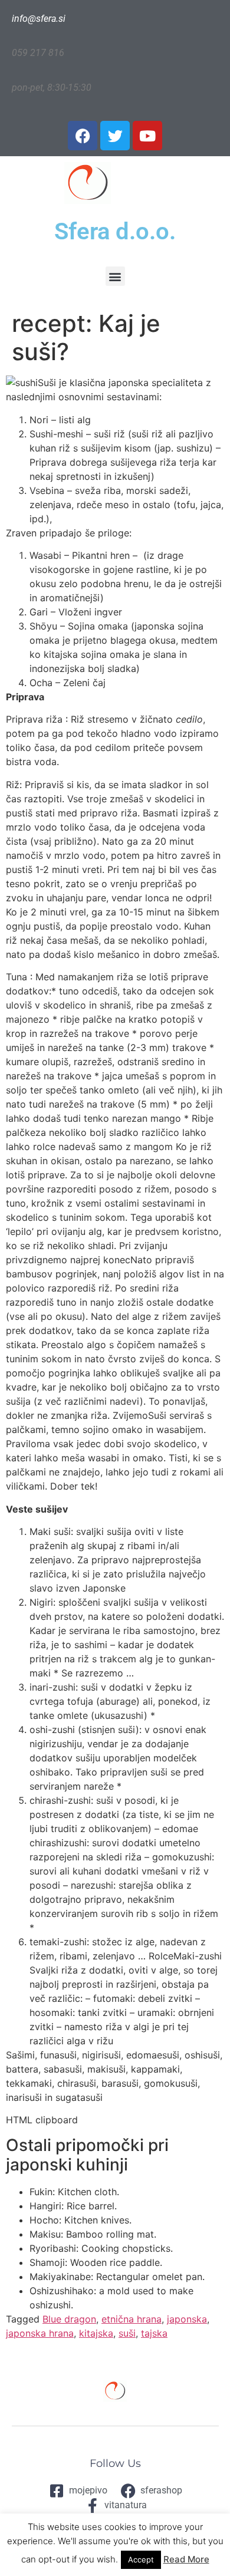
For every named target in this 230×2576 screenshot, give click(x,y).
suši (127, 2333)
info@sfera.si (39, 19)
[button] (115, 276)
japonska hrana (40, 2333)
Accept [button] (141, 2559)
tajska (154, 2333)
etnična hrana (132, 2319)
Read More (186, 2559)
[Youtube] (147, 136)
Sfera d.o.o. (115, 231)
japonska (187, 2319)
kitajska (96, 2333)
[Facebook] (83, 136)
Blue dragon (69, 2319)
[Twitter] (115, 136)
